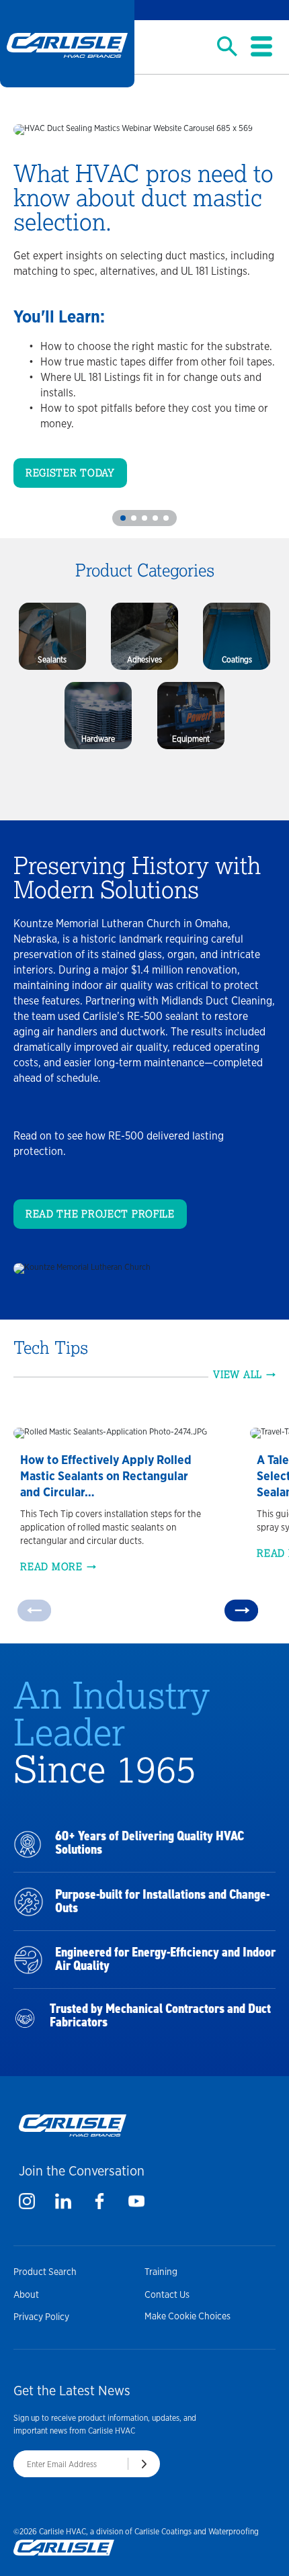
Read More (51, 1567)
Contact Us (167, 2294)
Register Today (70, 473)
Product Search (45, 2272)
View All (238, 1375)
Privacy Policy (41, 2317)
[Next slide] (241, 1610)
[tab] (123, 518)
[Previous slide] (34, 1610)
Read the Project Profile (100, 1214)
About (26, 2294)
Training (161, 2272)
